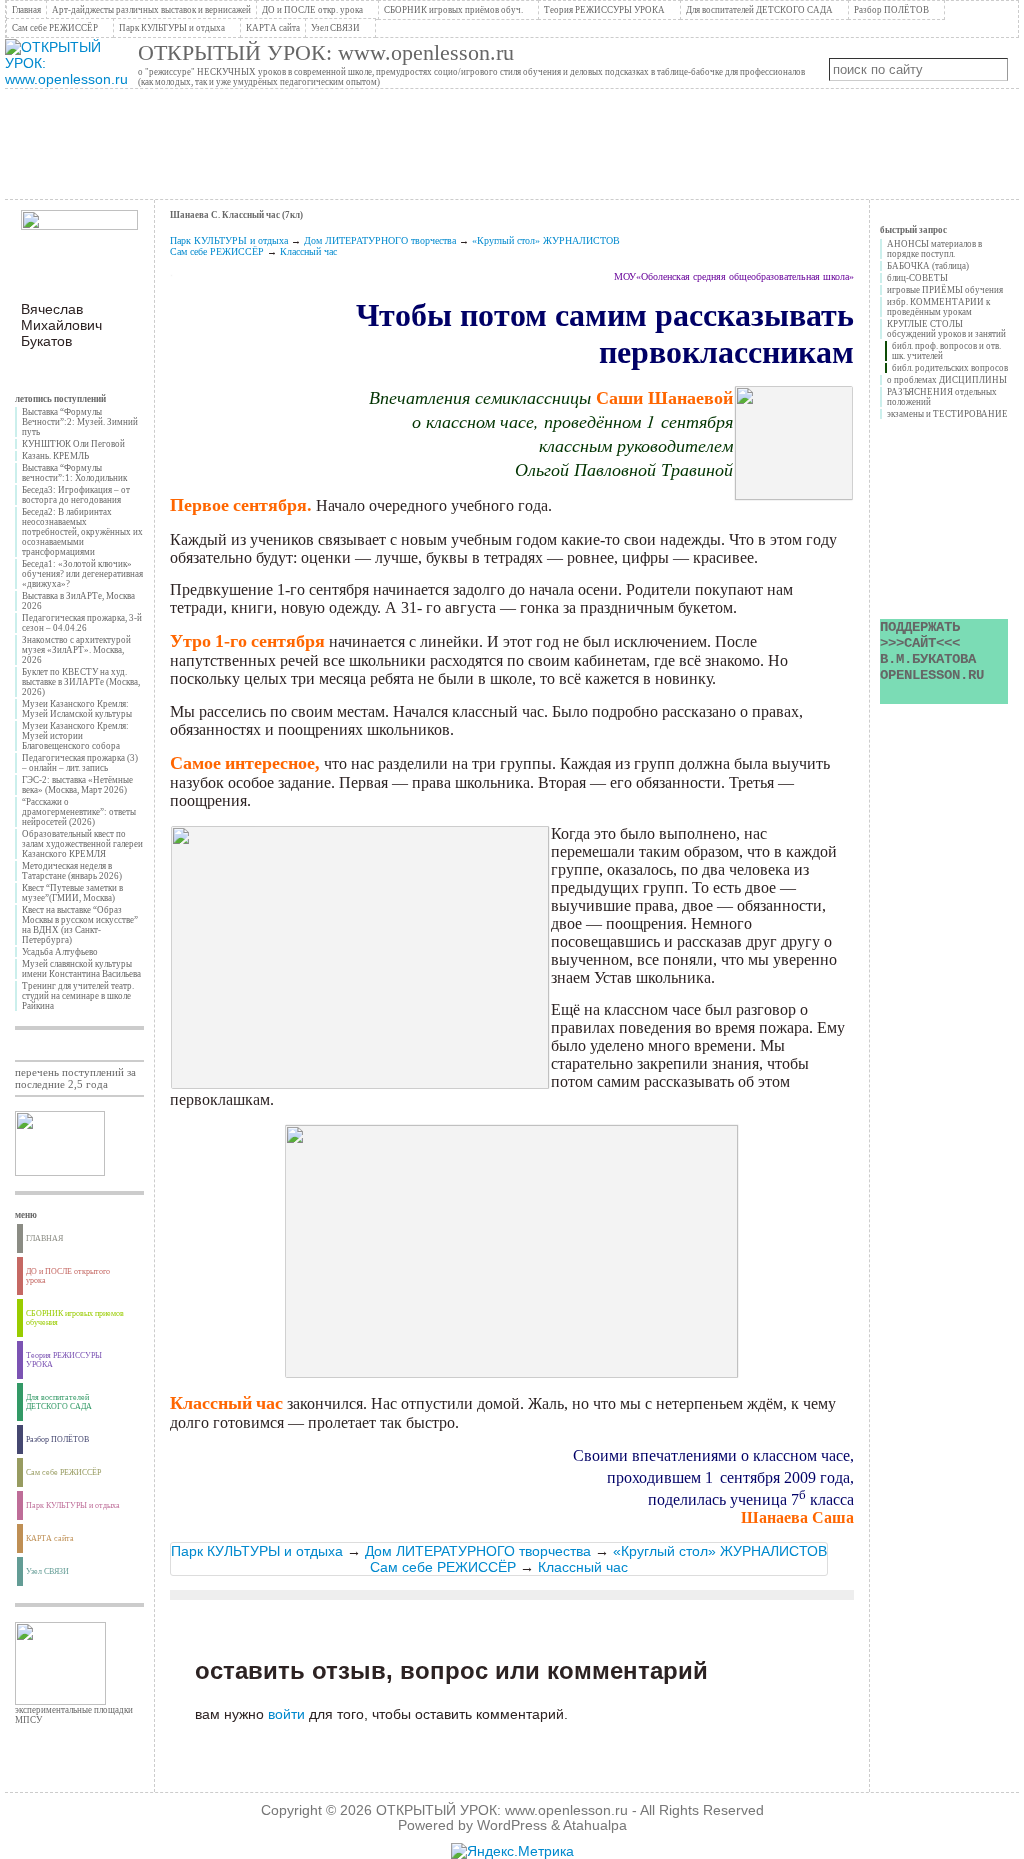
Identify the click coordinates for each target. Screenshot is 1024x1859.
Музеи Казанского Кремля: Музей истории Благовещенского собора (75, 736)
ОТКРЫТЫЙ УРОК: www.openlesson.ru (326, 53)
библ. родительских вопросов (950, 368)
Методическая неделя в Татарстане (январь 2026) (72, 871)
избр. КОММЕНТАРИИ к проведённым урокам (938, 307)
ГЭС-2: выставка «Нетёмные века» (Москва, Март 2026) (77, 785)
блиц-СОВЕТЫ (917, 278)
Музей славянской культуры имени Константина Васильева (81, 969)
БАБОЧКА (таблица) (928, 266)
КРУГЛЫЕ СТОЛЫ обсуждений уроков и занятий (946, 329)
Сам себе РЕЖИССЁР (217, 251)
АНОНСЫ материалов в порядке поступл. (934, 249)
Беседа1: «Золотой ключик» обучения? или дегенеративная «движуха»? (82, 574)
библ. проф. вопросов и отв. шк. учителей (946, 351)
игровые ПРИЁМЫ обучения (945, 290)
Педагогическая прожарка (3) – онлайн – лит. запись (80, 763)
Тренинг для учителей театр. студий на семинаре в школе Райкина (78, 996)
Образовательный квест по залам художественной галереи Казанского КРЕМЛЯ (82, 844)
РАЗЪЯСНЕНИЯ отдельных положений (942, 397)
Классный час (308, 251)
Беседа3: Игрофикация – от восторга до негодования (76, 495)
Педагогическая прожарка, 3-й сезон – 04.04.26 (82, 623)
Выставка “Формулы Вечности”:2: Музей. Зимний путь (80, 422)
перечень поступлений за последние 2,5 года (75, 1078)
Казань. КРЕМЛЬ (55, 456)
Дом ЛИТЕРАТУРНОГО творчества (380, 240)
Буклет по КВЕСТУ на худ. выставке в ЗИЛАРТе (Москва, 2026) (81, 682)
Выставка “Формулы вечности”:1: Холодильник (74, 473)
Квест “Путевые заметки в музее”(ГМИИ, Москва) (72, 893)
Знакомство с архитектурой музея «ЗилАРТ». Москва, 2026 (76, 650)
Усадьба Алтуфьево (60, 952)
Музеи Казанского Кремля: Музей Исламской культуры (77, 709)
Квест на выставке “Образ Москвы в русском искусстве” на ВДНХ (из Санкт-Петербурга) (80, 925)
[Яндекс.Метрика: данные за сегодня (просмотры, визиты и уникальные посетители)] (512, 1851)
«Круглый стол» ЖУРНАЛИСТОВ (546, 240)
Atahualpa (595, 1825)
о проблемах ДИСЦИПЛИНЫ (947, 380)
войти (286, 1714)
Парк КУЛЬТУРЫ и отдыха (229, 240)
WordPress (512, 1825)
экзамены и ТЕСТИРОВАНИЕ (947, 414)
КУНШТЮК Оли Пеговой (73, 444)
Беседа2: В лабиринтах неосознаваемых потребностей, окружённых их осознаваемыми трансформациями (82, 532)
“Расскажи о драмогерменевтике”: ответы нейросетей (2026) (79, 812)
